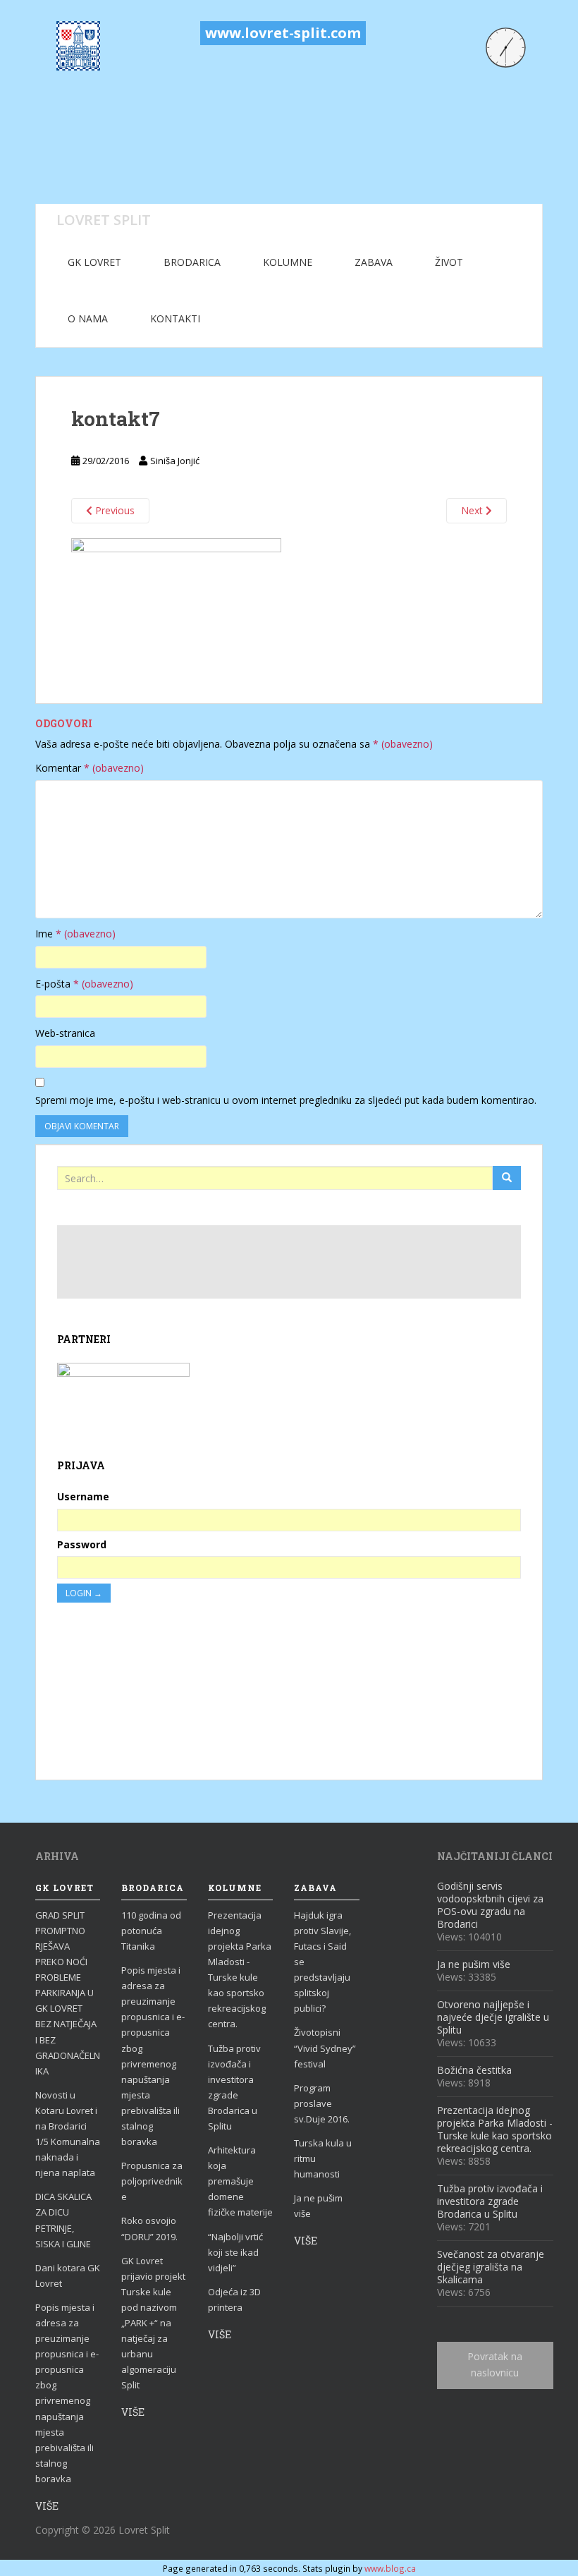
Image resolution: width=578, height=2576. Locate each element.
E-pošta (84, 984)
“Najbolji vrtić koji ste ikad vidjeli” (235, 2252)
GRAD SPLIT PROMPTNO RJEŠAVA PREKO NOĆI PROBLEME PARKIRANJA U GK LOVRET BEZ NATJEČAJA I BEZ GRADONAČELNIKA (68, 1993)
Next (473, 510)
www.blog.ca (390, 2568)
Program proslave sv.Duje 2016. (322, 2103)
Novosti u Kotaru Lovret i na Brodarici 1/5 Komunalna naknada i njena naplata (68, 2134)
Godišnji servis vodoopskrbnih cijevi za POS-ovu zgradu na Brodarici (490, 1905)
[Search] (507, 1178)
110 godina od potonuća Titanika (151, 1931)
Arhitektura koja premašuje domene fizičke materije (240, 2181)
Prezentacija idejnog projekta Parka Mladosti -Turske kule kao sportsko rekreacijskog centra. (240, 1970)
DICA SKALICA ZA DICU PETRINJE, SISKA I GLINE (63, 2220)
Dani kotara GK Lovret (68, 2276)
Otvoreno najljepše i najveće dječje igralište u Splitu (493, 2017)
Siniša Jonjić (175, 461)
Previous (113, 510)
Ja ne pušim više (318, 2206)
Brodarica (192, 262)
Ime (75, 934)
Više (47, 2506)
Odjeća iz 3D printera (234, 2299)
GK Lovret (94, 262)
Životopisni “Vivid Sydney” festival (325, 2048)
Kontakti (175, 318)
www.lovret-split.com (283, 33)
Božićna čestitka (474, 2070)
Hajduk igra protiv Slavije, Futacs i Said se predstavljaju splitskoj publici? (322, 1962)
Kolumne (288, 262)
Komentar (90, 768)
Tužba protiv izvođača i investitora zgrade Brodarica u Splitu (234, 2087)
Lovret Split (104, 219)
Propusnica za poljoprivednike (152, 2181)
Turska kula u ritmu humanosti (323, 2158)
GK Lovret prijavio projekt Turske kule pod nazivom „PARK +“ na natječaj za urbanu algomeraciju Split (153, 2323)
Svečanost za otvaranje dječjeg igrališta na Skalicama (491, 2267)
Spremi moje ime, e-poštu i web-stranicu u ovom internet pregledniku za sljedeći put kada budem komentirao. (286, 1100)
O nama (88, 318)
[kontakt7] (176, 603)
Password (82, 1544)
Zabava (374, 262)
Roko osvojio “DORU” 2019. (149, 2228)
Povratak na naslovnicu (495, 2365)
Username (83, 1496)
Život (449, 262)
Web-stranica (65, 1033)
